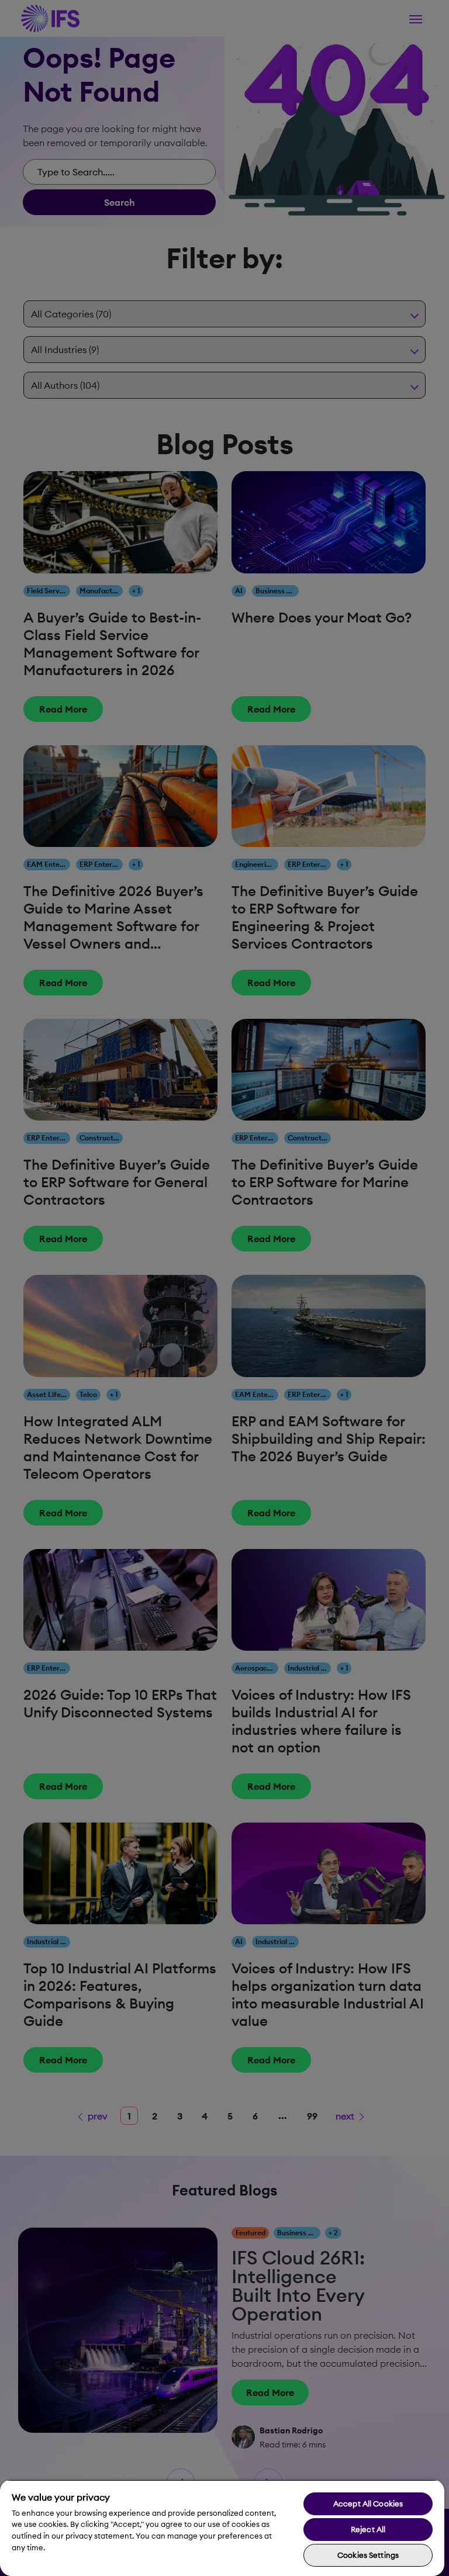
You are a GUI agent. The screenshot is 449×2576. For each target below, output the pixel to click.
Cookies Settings (368, 2555)
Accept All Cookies (368, 2504)
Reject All (368, 2529)
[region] (222, 2528)
